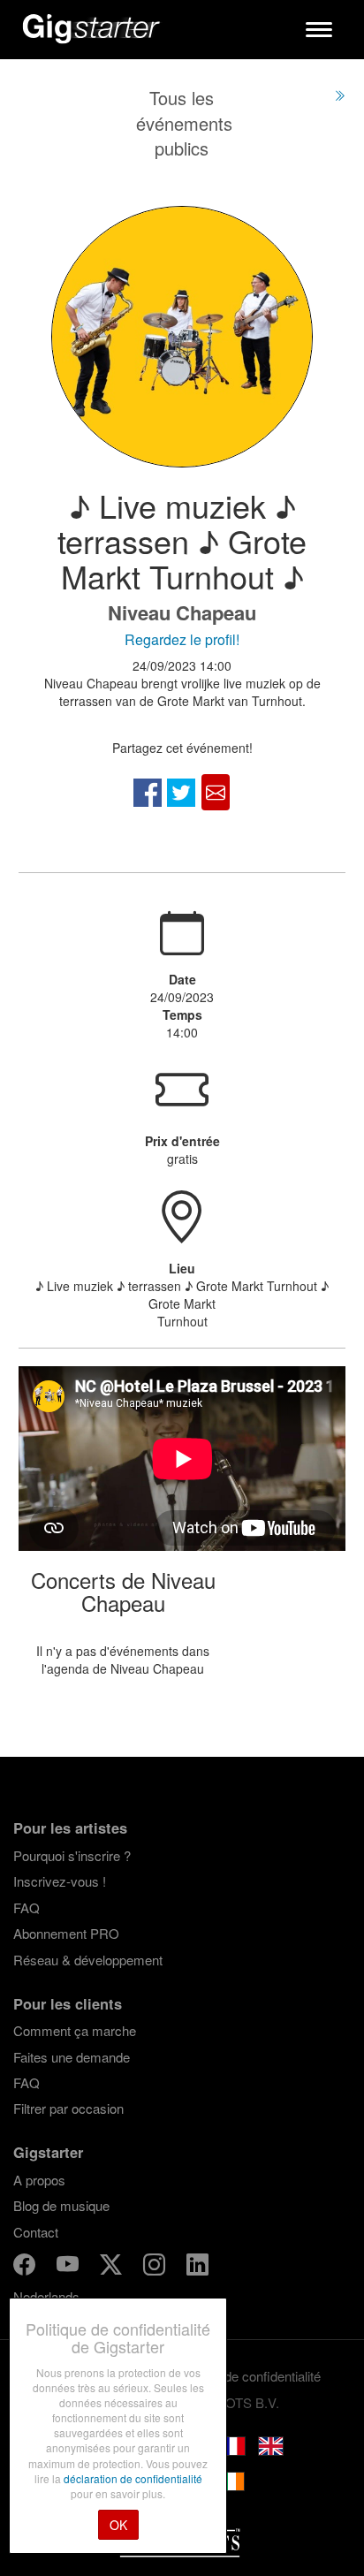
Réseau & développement (88, 1960)
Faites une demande (72, 2057)
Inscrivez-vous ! (60, 1881)
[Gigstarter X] (113, 2267)
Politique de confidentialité (246, 2376)
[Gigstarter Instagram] (156, 2267)
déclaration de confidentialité (133, 2478)
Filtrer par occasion (68, 2108)
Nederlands (46, 2296)
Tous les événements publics (184, 123)
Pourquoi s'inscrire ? (72, 1855)
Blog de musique (61, 2205)
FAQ (27, 1907)
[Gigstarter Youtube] (69, 2267)
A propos (39, 2180)
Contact (36, 2232)
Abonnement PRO (66, 1933)
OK (118, 2525)
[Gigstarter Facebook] (26, 2267)
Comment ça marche (75, 2030)
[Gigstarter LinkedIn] (197, 2267)
